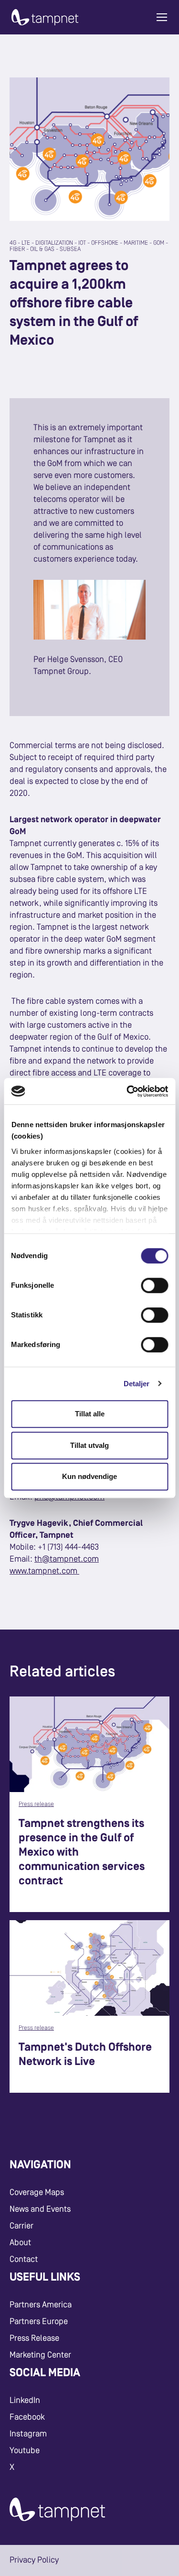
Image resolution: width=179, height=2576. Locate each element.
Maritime (136, 243)
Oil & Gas (42, 249)
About (20, 2243)
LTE (26, 243)
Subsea (70, 249)
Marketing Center (40, 2355)
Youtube (25, 2451)
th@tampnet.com (67, 1559)
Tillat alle (90, 1414)
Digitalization (54, 243)
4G (13, 243)
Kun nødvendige (89, 1476)
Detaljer (137, 1384)
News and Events (40, 2209)
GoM (159, 243)
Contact (24, 2260)
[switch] (154, 1285)
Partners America (41, 2305)
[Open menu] (162, 17)
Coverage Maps (37, 2193)
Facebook (27, 2417)
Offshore (105, 243)
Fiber (17, 249)
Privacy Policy (34, 2560)
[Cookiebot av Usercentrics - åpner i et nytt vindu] (127, 1091)
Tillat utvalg (89, 1445)
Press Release (34, 2338)
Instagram (28, 2434)
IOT (82, 243)
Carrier (21, 2226)
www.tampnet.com (44, 1571)
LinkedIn (25, 2401)
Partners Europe (39, 2322)
